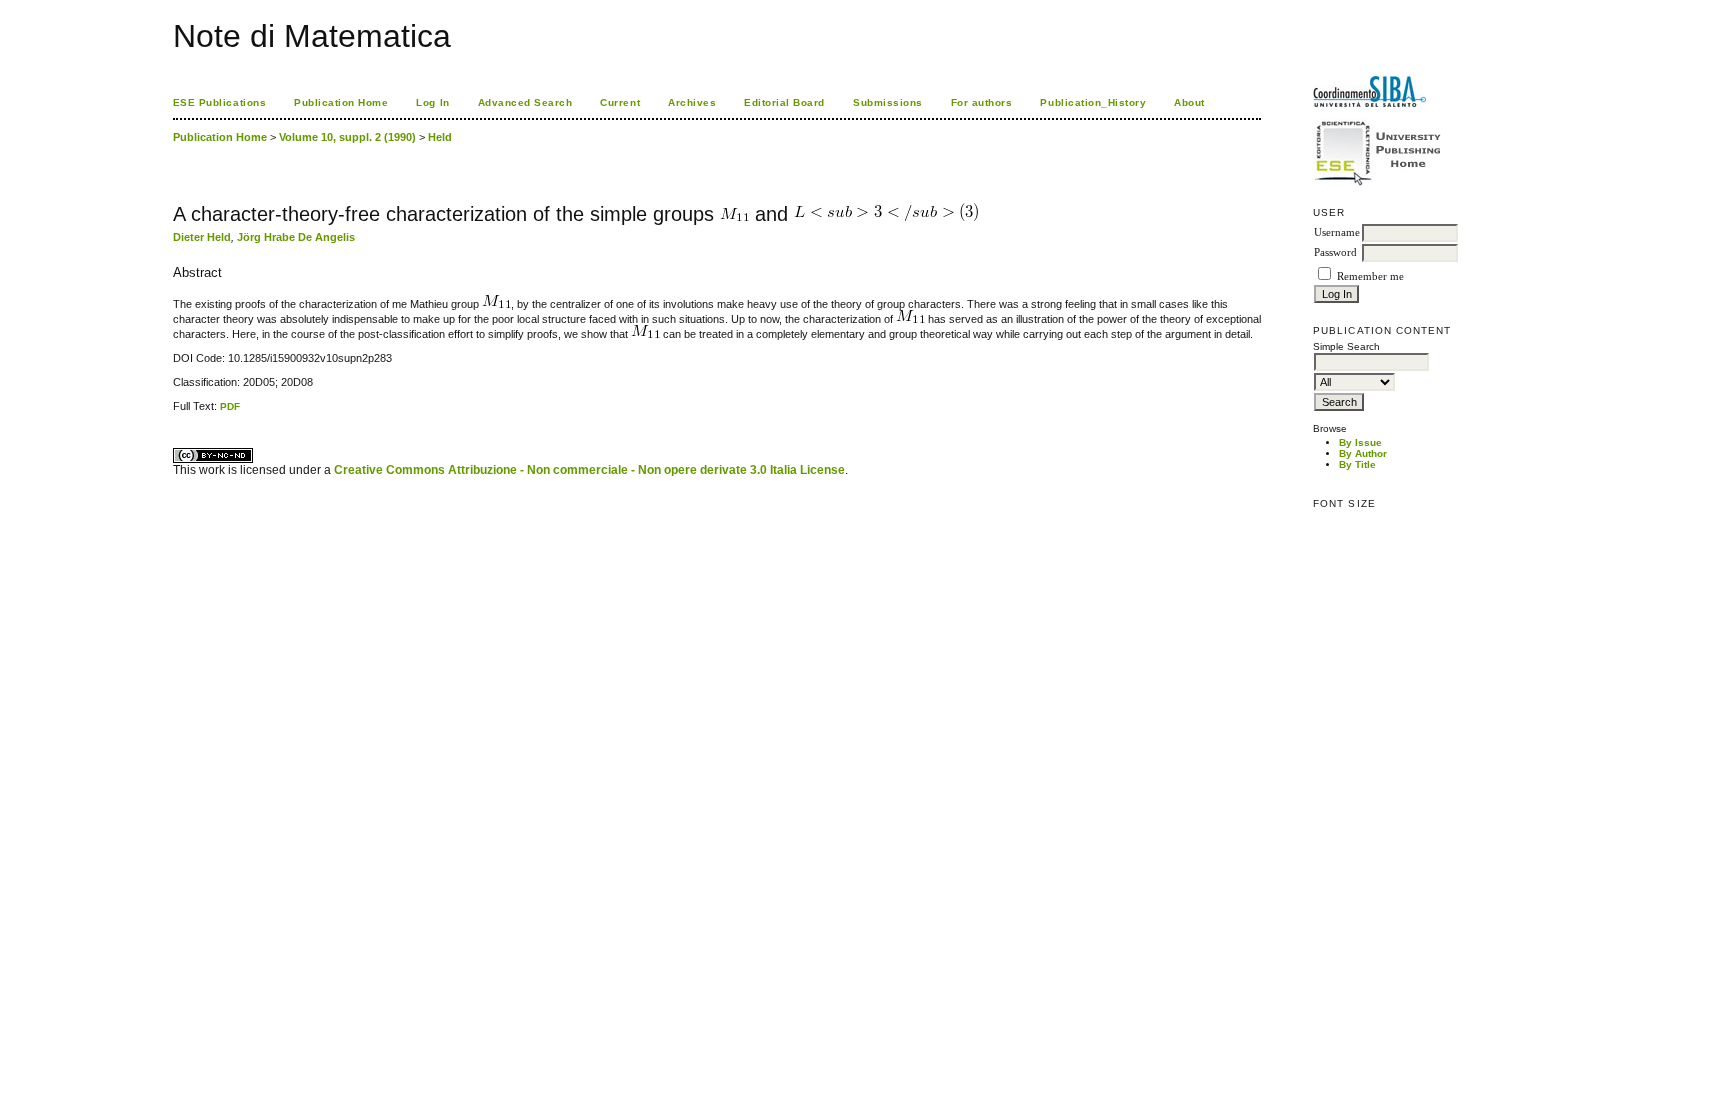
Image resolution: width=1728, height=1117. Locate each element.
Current (620, 102)
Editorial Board (784, 102)
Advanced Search (525, 102)
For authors (982, 102)
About (1189, 102)
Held (440, 137)
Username (1337, 232)
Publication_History (1093, 102)
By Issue (1360, 442)
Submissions (888, 102)
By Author (1363, 453)
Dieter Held (202, 237)
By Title (1357, 464)
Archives (692, 102)
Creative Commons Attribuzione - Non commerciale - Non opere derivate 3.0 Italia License (589, 470)
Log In (432, 102)
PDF (230, 406)
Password (1335, 252)
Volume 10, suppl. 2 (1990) (347, 137)
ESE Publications (219, 102)
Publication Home (341, 102)
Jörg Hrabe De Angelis (296, 237)
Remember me (1370, 276)
